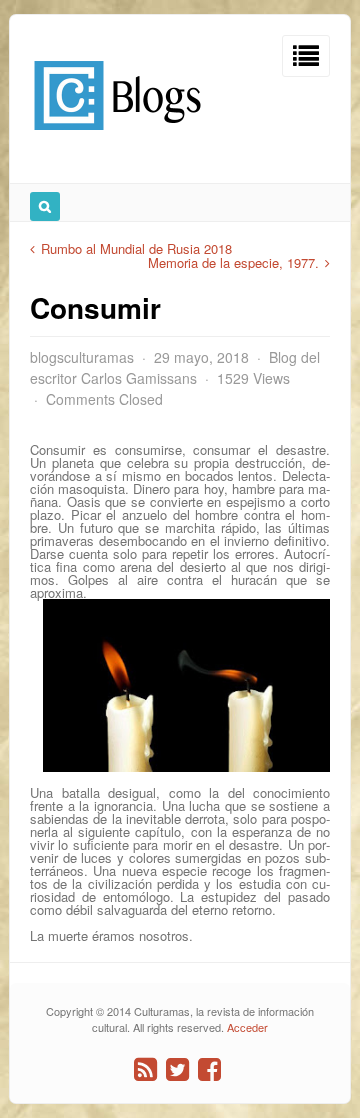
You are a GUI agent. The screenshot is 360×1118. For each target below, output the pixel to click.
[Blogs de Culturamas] (117, 137)
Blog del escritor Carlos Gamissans (175, 367)
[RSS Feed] (145, 1069)
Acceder (247, 1027)
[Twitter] (177, 1069)
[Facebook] (209, 1069)
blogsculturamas (82, 357)
